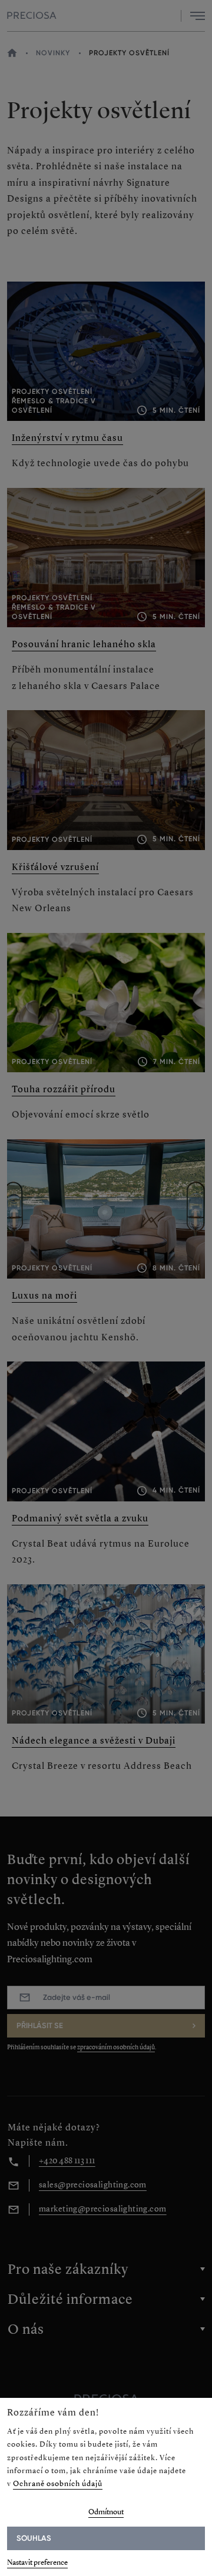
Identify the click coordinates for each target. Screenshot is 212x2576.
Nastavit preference (37, 2562)
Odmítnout (106, 2512)
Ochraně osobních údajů (58, 2483)
